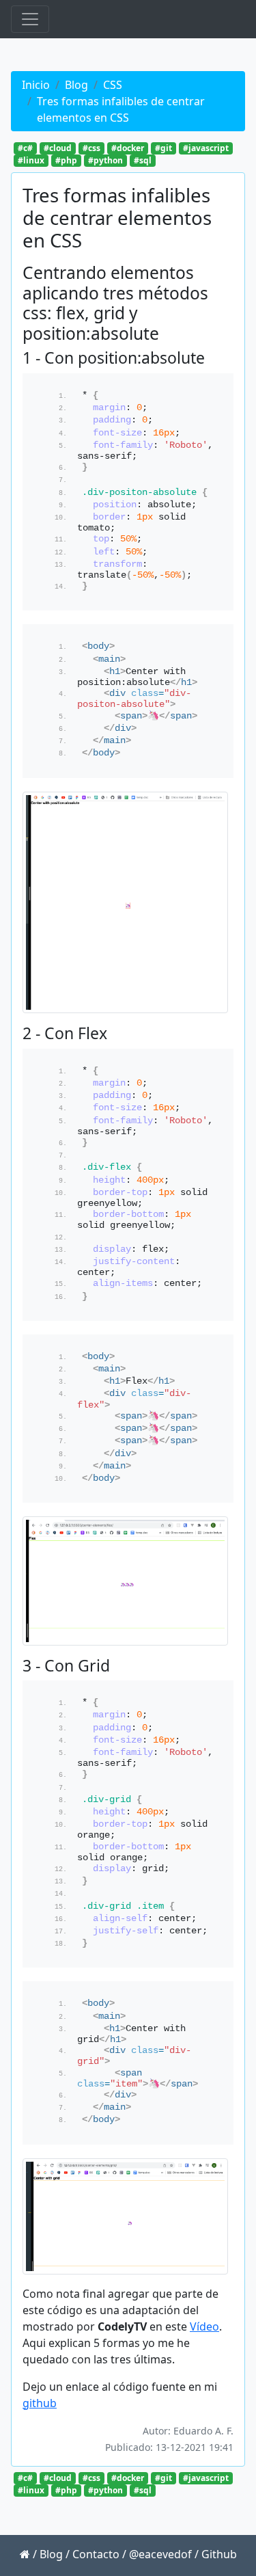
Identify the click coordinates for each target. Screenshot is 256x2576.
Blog (76, 85)
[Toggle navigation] (30, 19)
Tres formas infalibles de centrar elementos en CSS (121, 109)
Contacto (96, 2554)
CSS (113, 85)
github (40, 2403)
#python (105, 160)
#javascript (206, 148)
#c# (25, 148)
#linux (31, 160)
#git (163, 148)
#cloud (58, 148)
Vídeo (204, 2326)
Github (219, 2554)
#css (91, 148)
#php (66, 160)
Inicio (36, 85)
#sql (143, 160)
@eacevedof (160, 2554)
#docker (128, 148)
